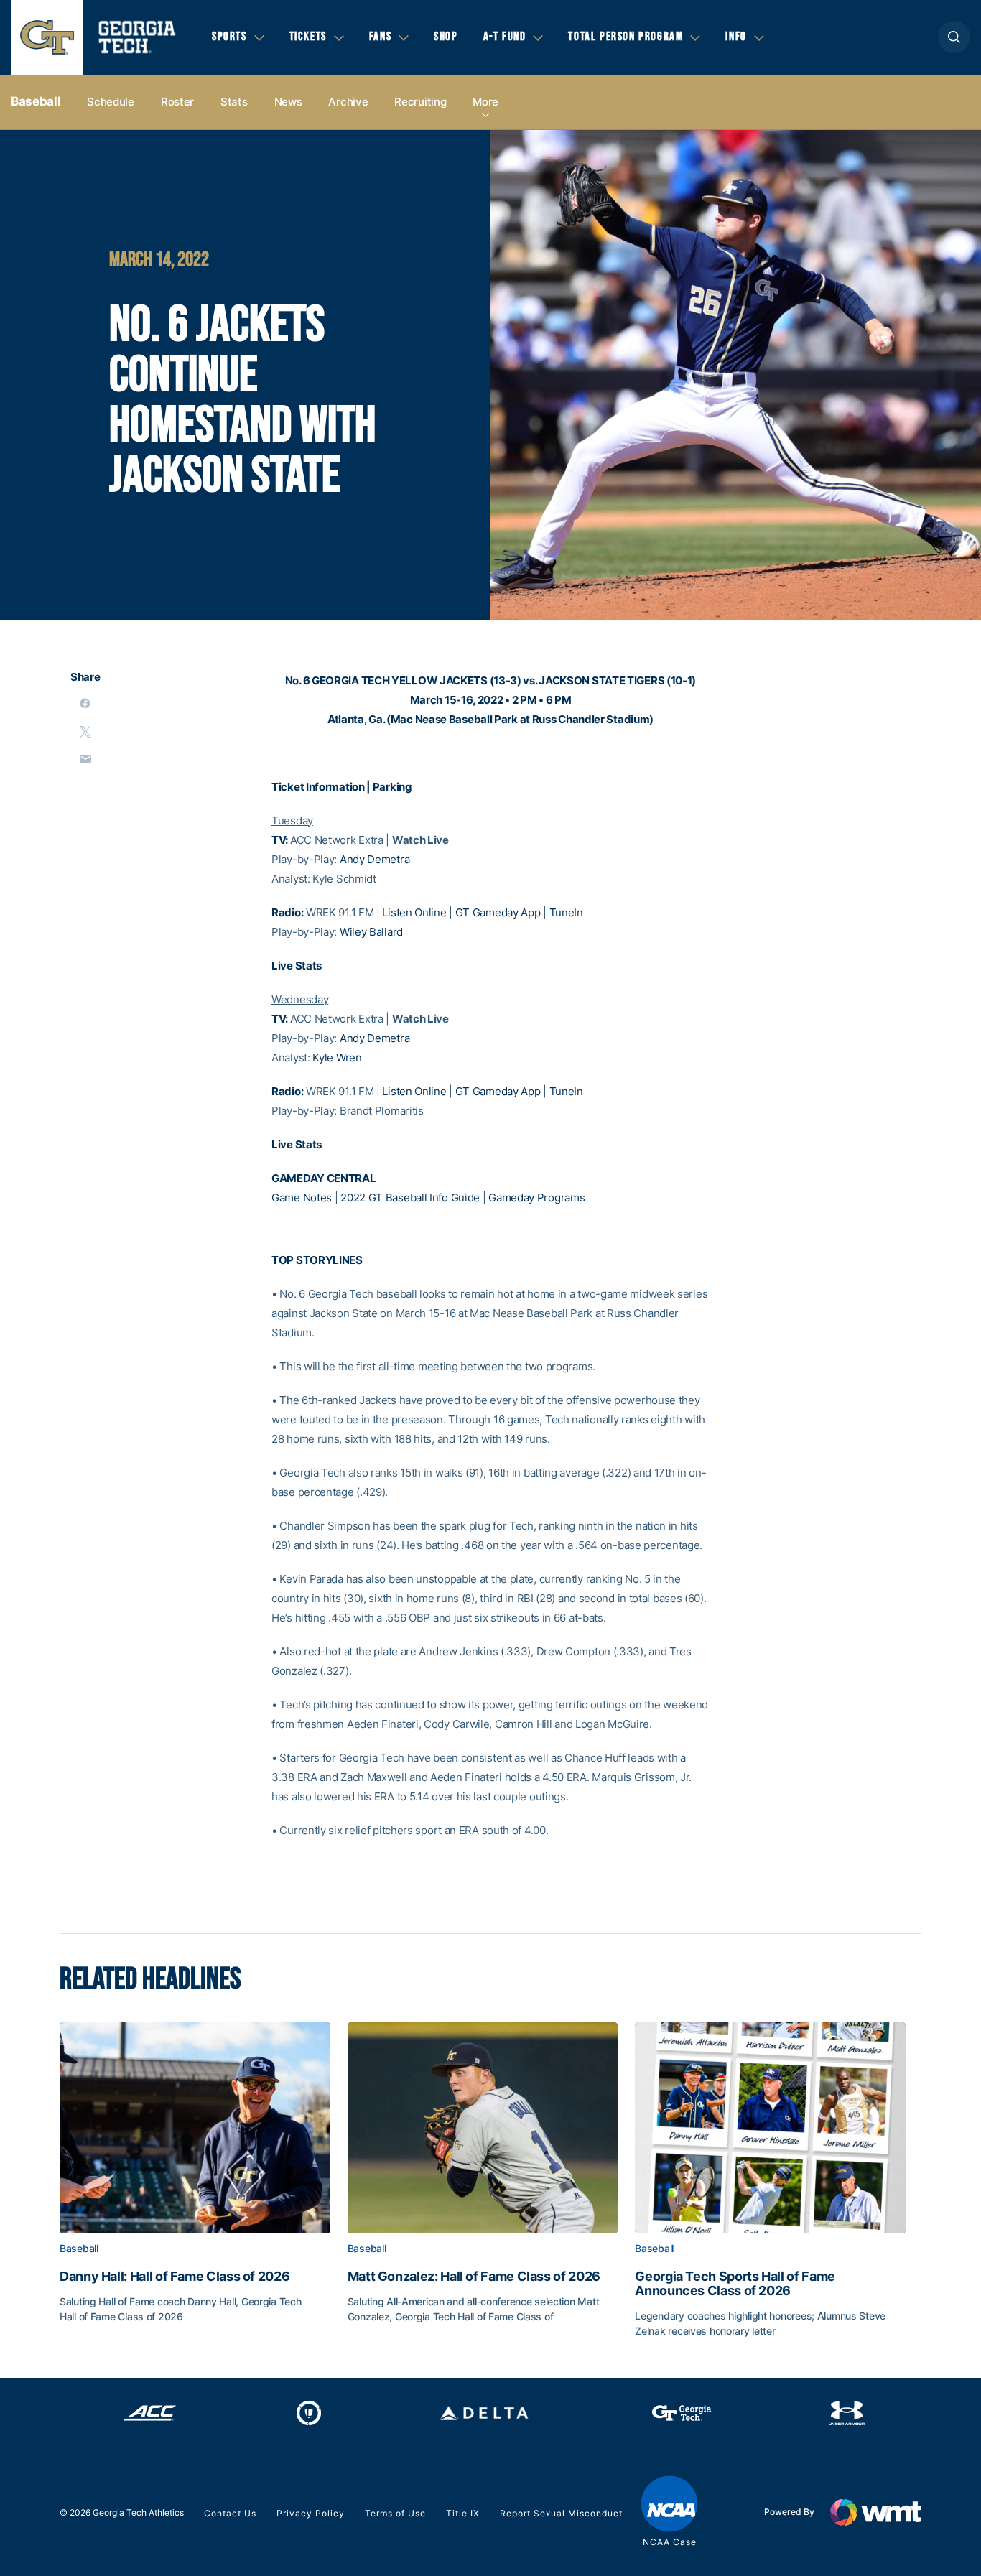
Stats (234, 102)
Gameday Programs (536, 1198)
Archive (348, 102)
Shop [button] (446, 37)
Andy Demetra (375, 859)
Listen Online (414, 912)
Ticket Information (318, 787)
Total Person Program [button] (626, 37)
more (485, 102)
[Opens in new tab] (150, 2413)
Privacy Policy (311, 2513)
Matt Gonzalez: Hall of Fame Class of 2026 (474, 2277)
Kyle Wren (337, 1057)
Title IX (463, 2513)
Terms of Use (395, 2513)
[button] (954, 37)
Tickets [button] (308, 37)
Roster (177, 102)
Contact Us (230, 2513)
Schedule (111, 102)
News (288, 102)
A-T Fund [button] (505, 37)
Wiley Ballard (371, 932)
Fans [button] (380, 37)
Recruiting (420, 102)
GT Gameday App (498, 912)
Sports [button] (229, 37)
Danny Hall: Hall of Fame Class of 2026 (175, 2277)
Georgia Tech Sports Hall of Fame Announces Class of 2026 (735, 2284)
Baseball (36, 101)
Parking (392, 787)
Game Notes (302, 1198)
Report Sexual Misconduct (561, 2513)
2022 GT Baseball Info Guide (410, 1198)
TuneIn (566, 912)
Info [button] (736, 37)
